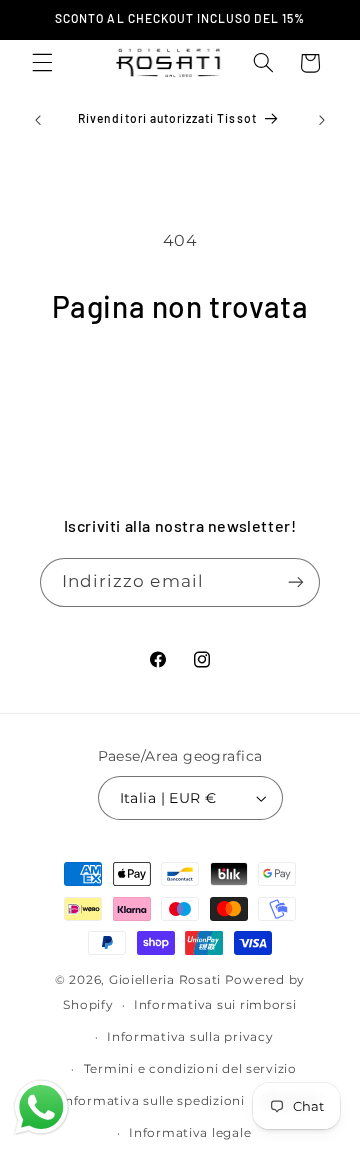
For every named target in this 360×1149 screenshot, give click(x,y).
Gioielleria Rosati (165, 980)
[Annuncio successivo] (322, 120)
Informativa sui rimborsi (215, 1005)
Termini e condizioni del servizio (190, 1069)
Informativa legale (190, 1133)
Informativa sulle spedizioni (152, 1101)
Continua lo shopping (180, 380)
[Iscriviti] (296, 582)
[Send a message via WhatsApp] (41, 1107)
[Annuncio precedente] (38, 120)
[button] (42, 63)
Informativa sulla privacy (190, 1037)
